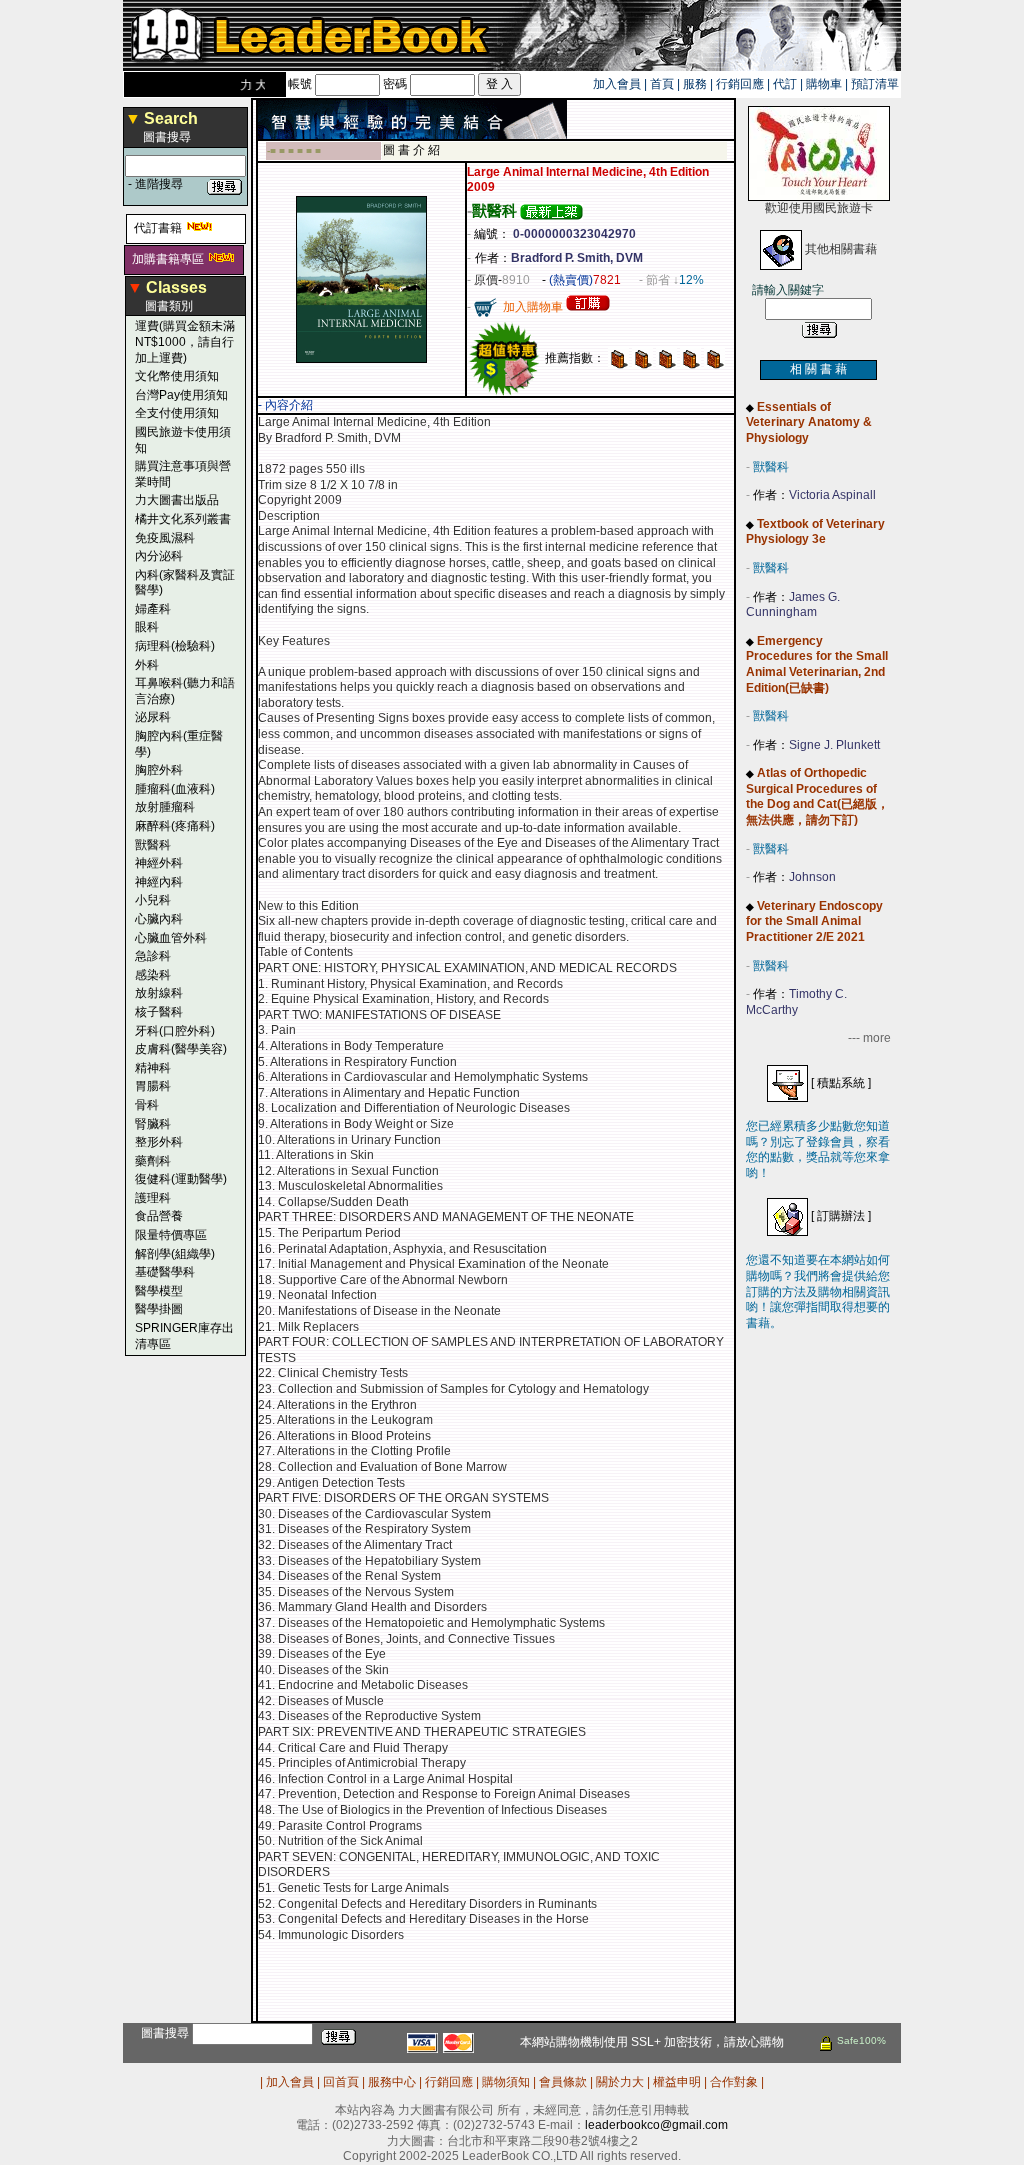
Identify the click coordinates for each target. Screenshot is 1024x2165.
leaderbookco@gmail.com (656, 2125)
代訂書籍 (158, 228)
